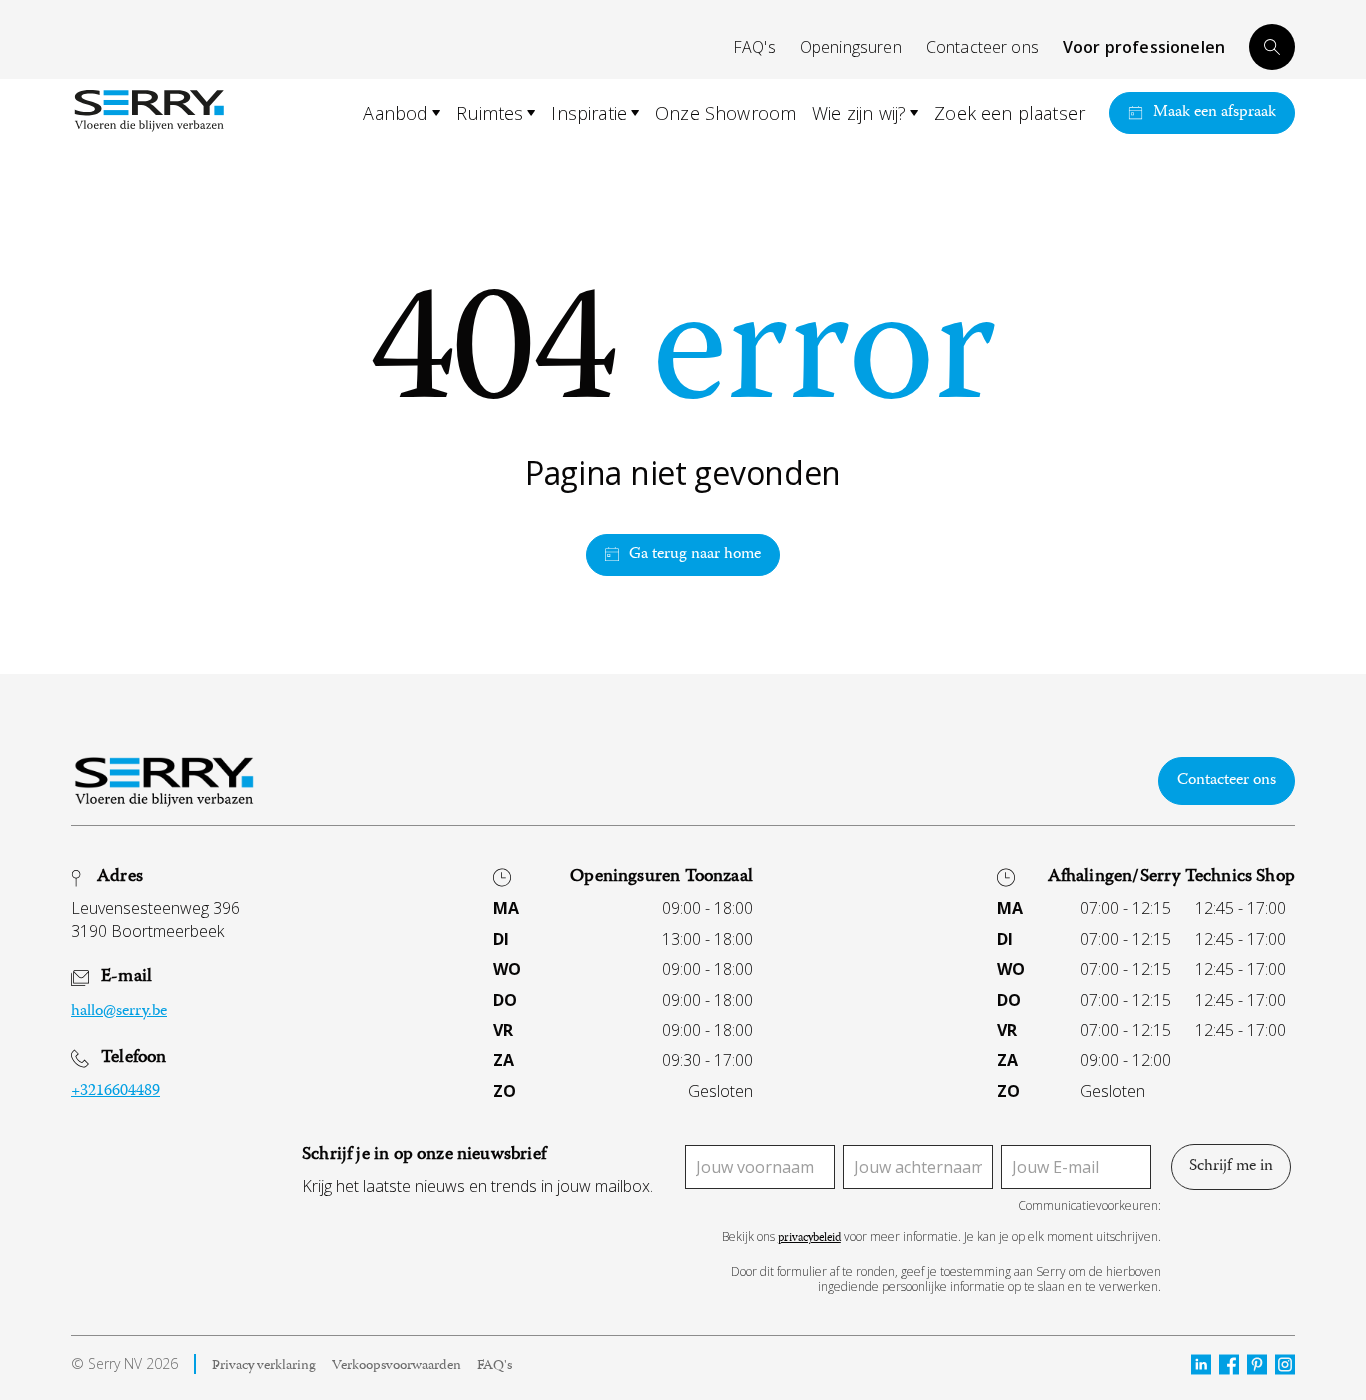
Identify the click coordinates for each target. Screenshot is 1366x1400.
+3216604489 (115, 1092)
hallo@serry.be (119, 1012)
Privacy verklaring (264, 1367)
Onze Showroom (725, 113)
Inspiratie (589, 113)
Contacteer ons (982, 47)
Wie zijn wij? (859, 113)
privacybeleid (809, 1239)
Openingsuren (851, 47)
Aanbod (395, 113)
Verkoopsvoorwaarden (396, 1367)
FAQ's (754, 47)
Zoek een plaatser (1009, 113)
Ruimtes (489, 113)
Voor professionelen (1144, 47)
